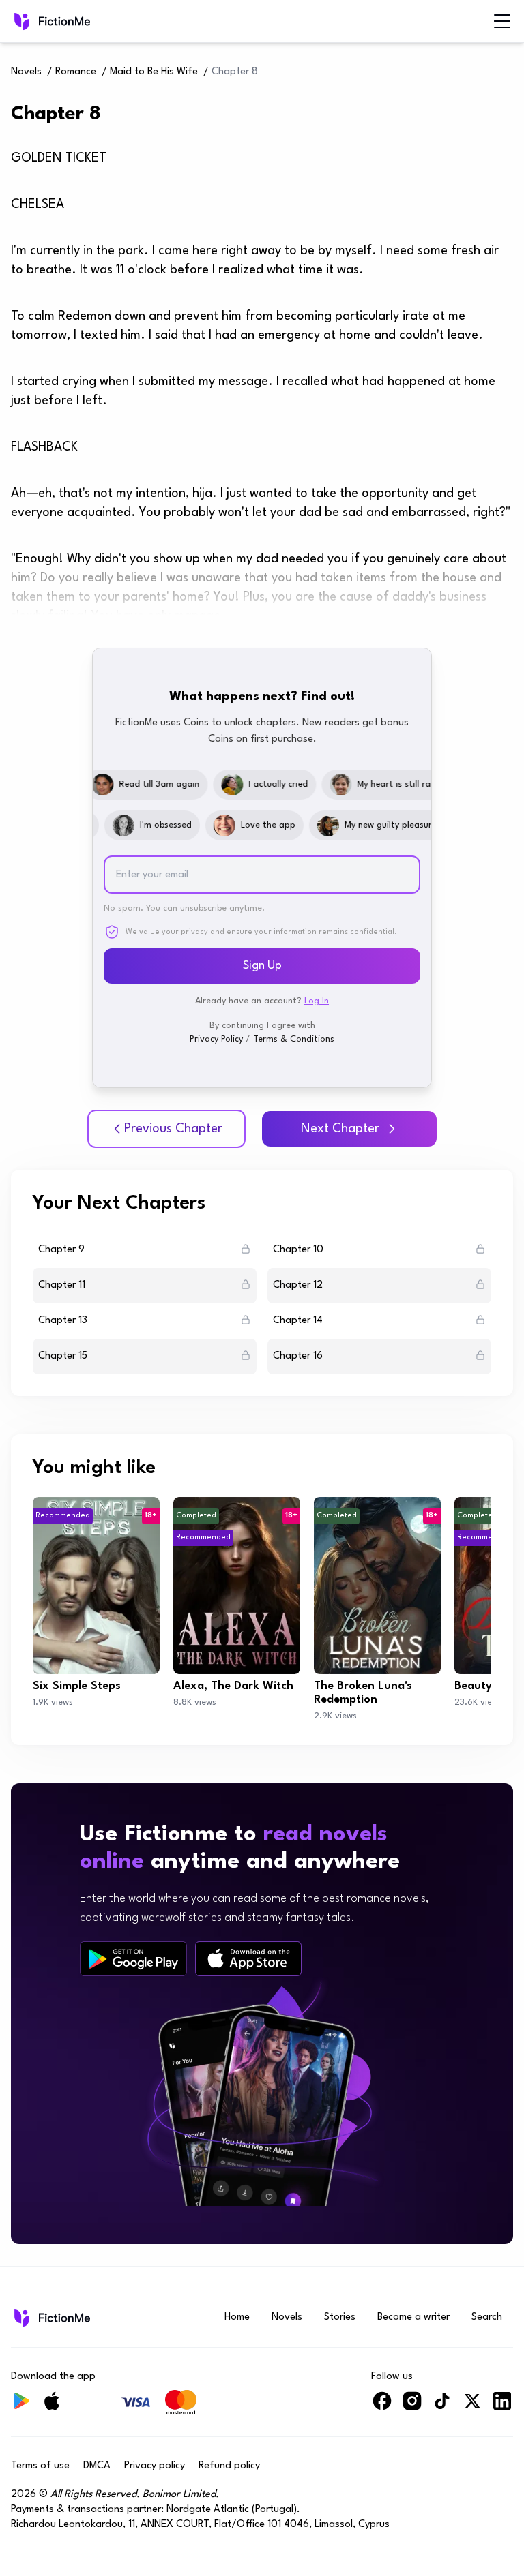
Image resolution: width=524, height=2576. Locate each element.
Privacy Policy (216, 1039)
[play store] (133, 1959)
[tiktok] (442, 2407)
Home (237, 2317)
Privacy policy (155, 2466)
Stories (340, 2317)
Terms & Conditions (294, 1039)
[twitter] (472, 2407)
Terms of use (40, 2466)
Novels (26, 72)
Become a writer (413, 2317)
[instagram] (412, 2407)
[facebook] (382, 2407)
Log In (317, 1001)
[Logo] (20, 21)
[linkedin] (502, 2407)
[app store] (248, 1959)
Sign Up (262, 966)
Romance (76, 72)
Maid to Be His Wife (154, 72)
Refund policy (229, 2466)
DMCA (97, 2466)
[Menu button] (502, 21)
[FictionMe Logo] (51, 2318)
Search (487, 2317)
